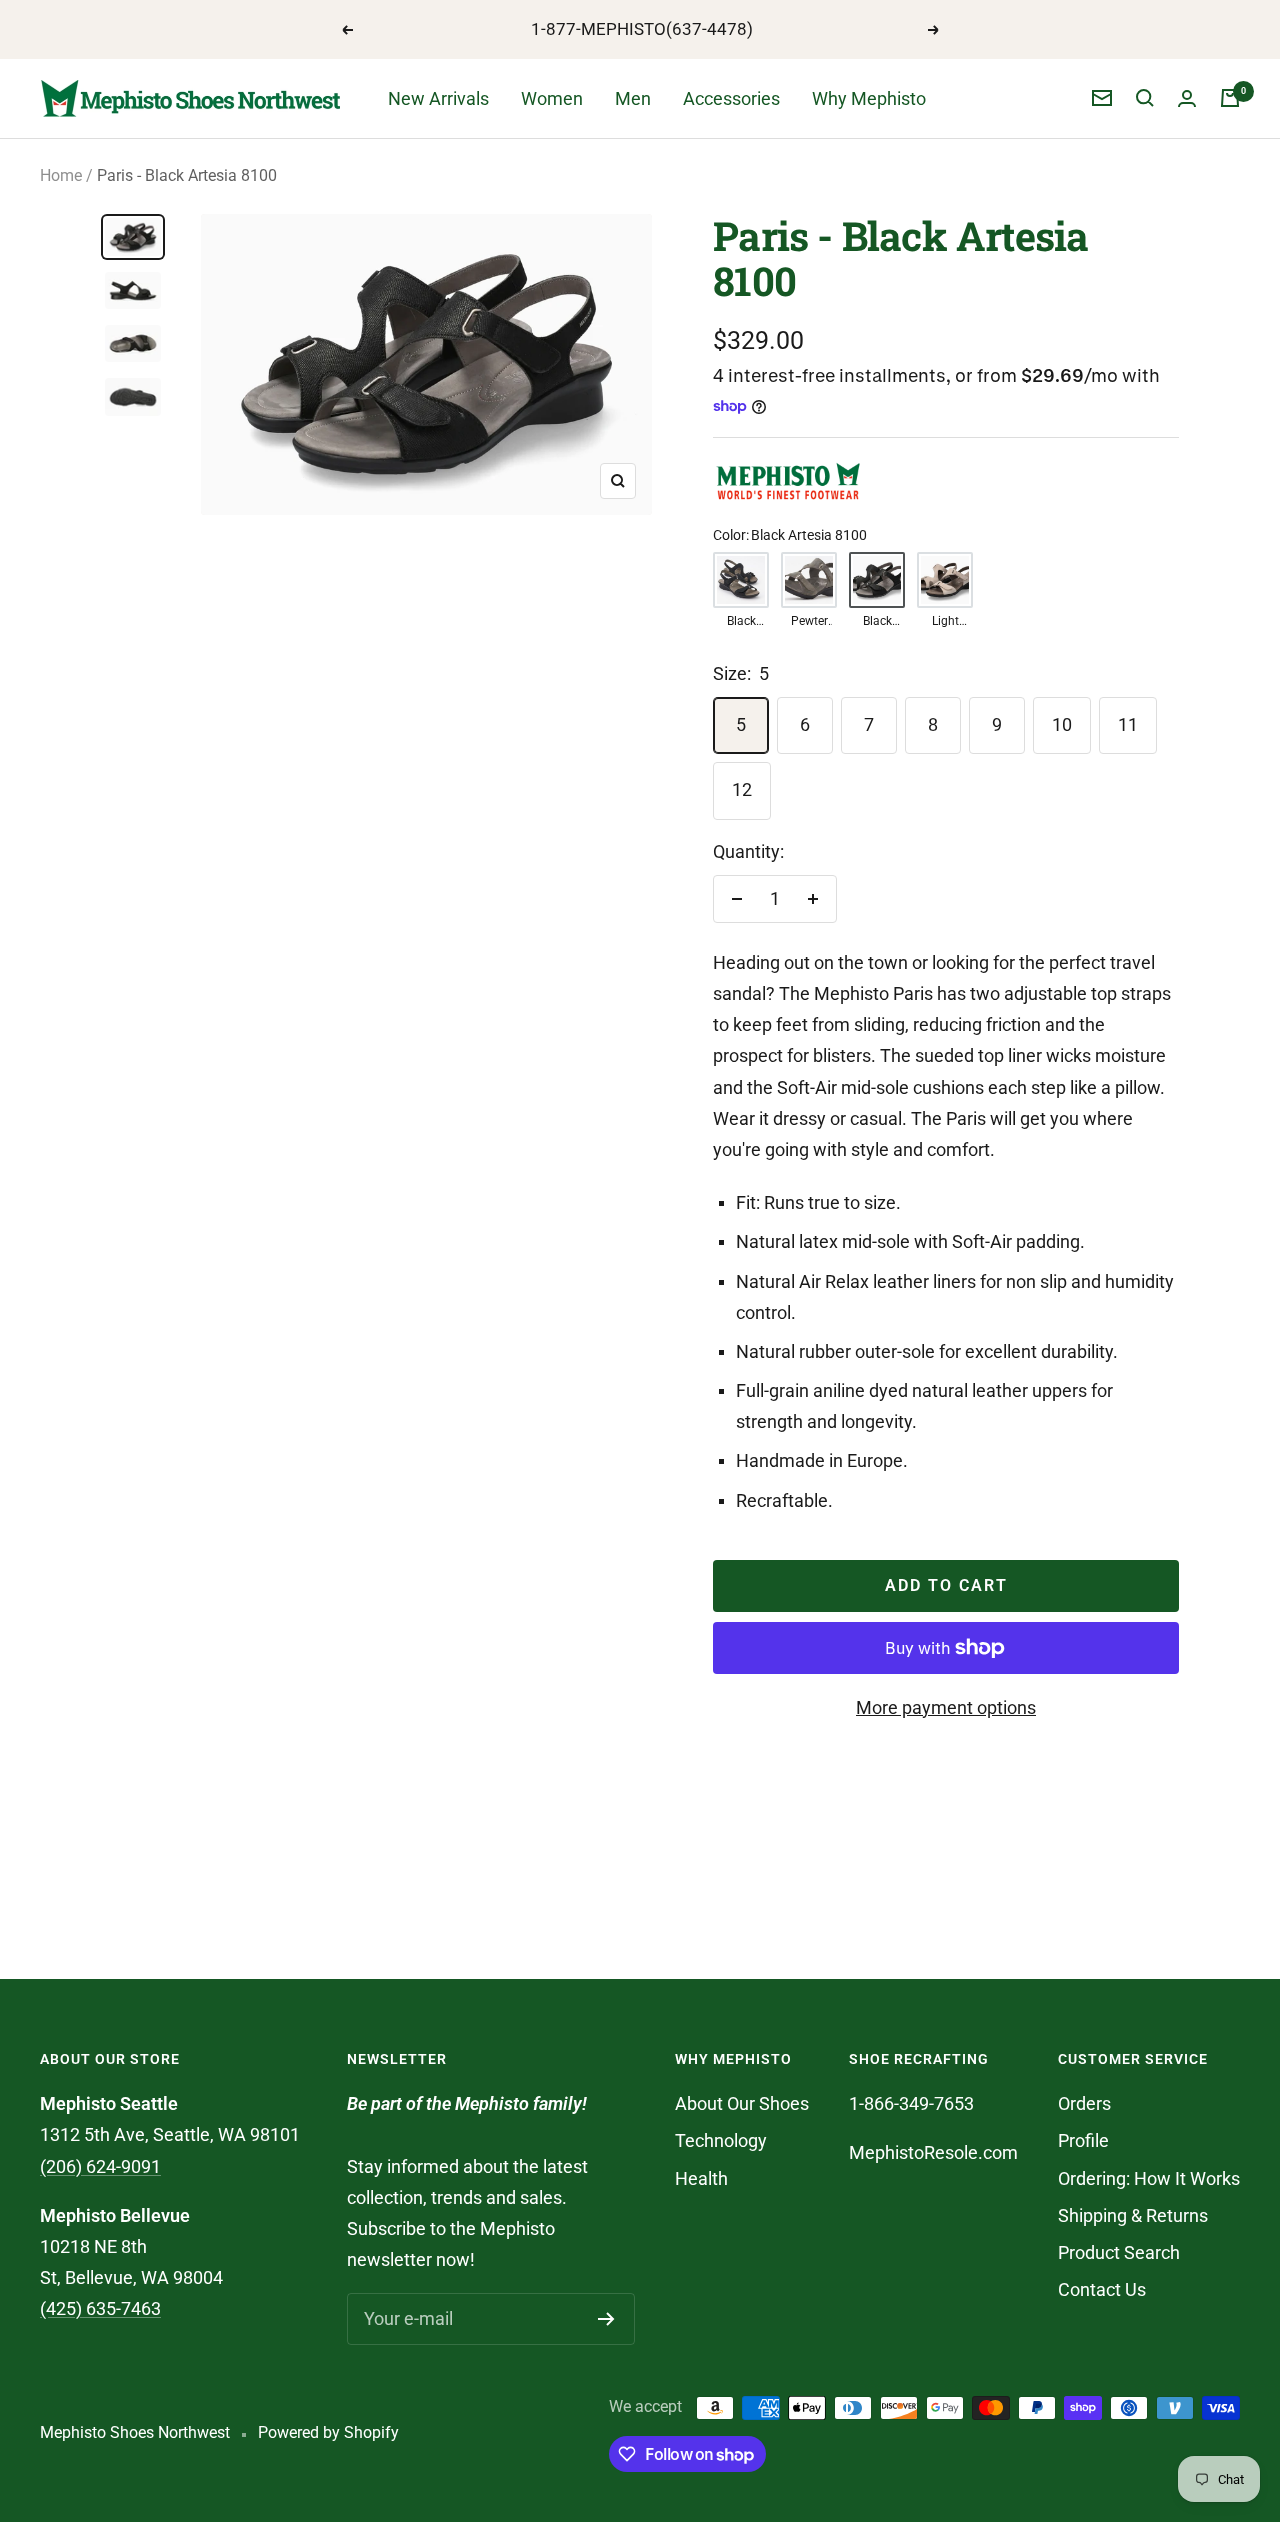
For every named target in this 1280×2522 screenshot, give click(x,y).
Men (633, 98)
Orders (1084, 2103)
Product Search (1119, 2252)
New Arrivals (438, 98)
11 (1128, 724)
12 (742, 789)
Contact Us (1102, 2289)
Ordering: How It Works (1149, 2178)
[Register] (606, 2319)
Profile (1083, 2140)
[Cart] (1230, 98)
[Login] (1187, 98)
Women (552, 98)
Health (701, 2178)
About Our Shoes (742, 2103)
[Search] (1145, 98)
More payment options (946, 1707)
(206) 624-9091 (100, 2166)
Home (61, 175)
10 (1062, 724)
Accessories (731, 98)
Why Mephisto (869, 98)
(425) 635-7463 (100, 2308)
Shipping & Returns (1133, 2215)
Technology (721, 2140)
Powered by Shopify (328, 2432)
